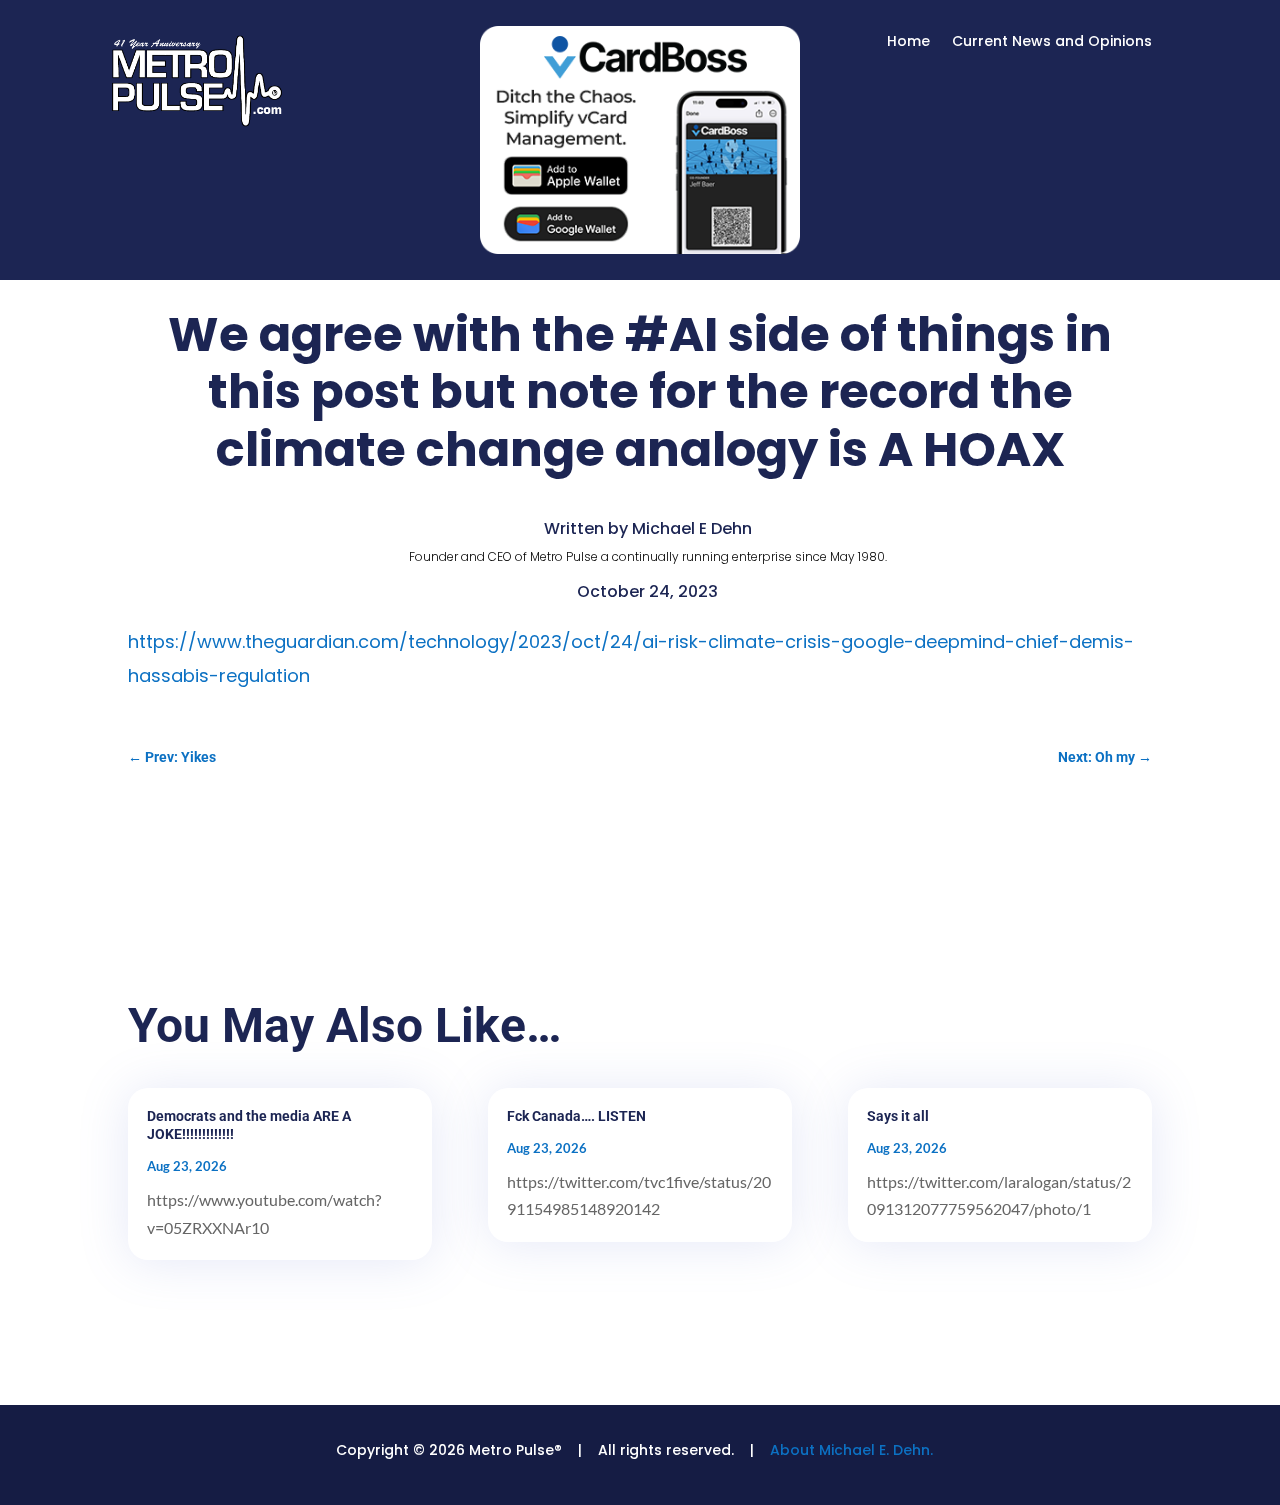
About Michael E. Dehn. (851, 1450)
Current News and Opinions (1052, 42)
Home (908, 42)
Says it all (898, 1116)
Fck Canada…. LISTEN (576, 1116)
